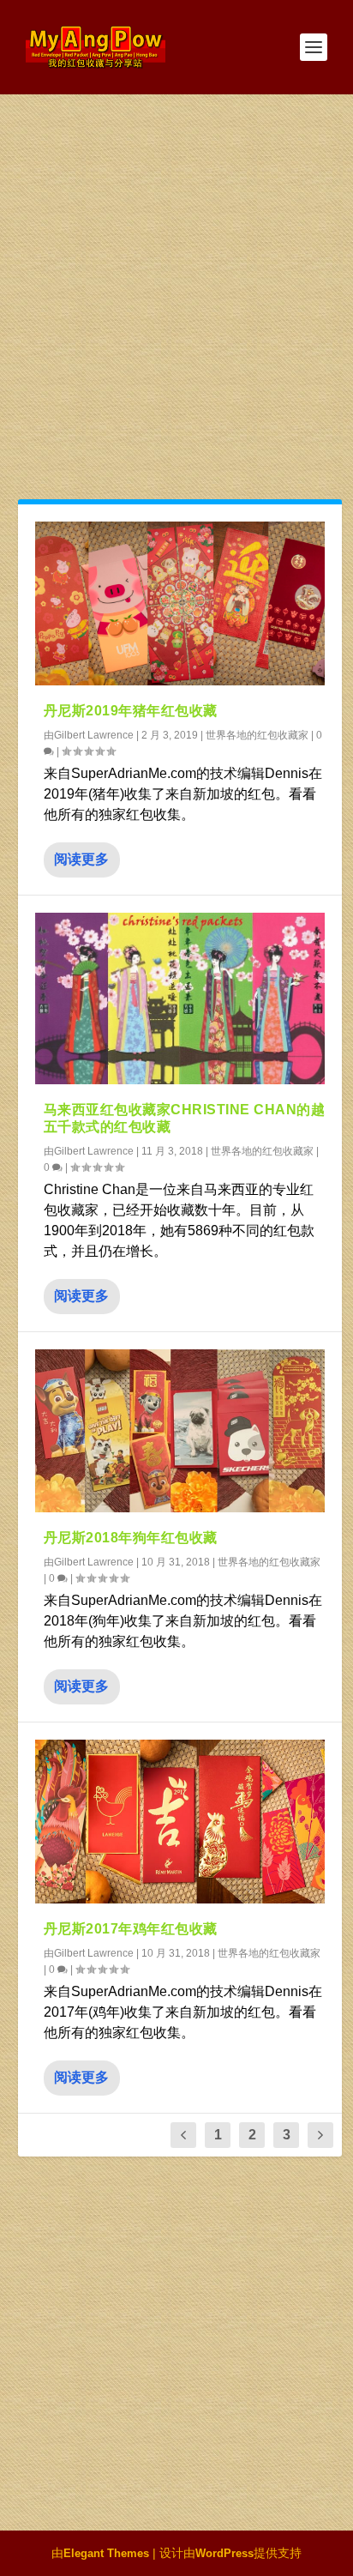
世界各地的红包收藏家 (257, 735)
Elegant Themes (106, 2553)
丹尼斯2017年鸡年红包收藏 (131, 1929)
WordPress (224, 2553)
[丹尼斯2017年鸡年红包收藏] (180, 1822)
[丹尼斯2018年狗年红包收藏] (180, 1431)
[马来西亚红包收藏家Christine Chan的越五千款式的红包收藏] (180, 999)
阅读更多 (81, 859)
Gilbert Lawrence (94, 735)
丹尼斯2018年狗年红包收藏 (131, 1538)
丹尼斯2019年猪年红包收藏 (131, 711)
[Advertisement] (176, 280)
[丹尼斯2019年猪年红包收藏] (180, 603)
